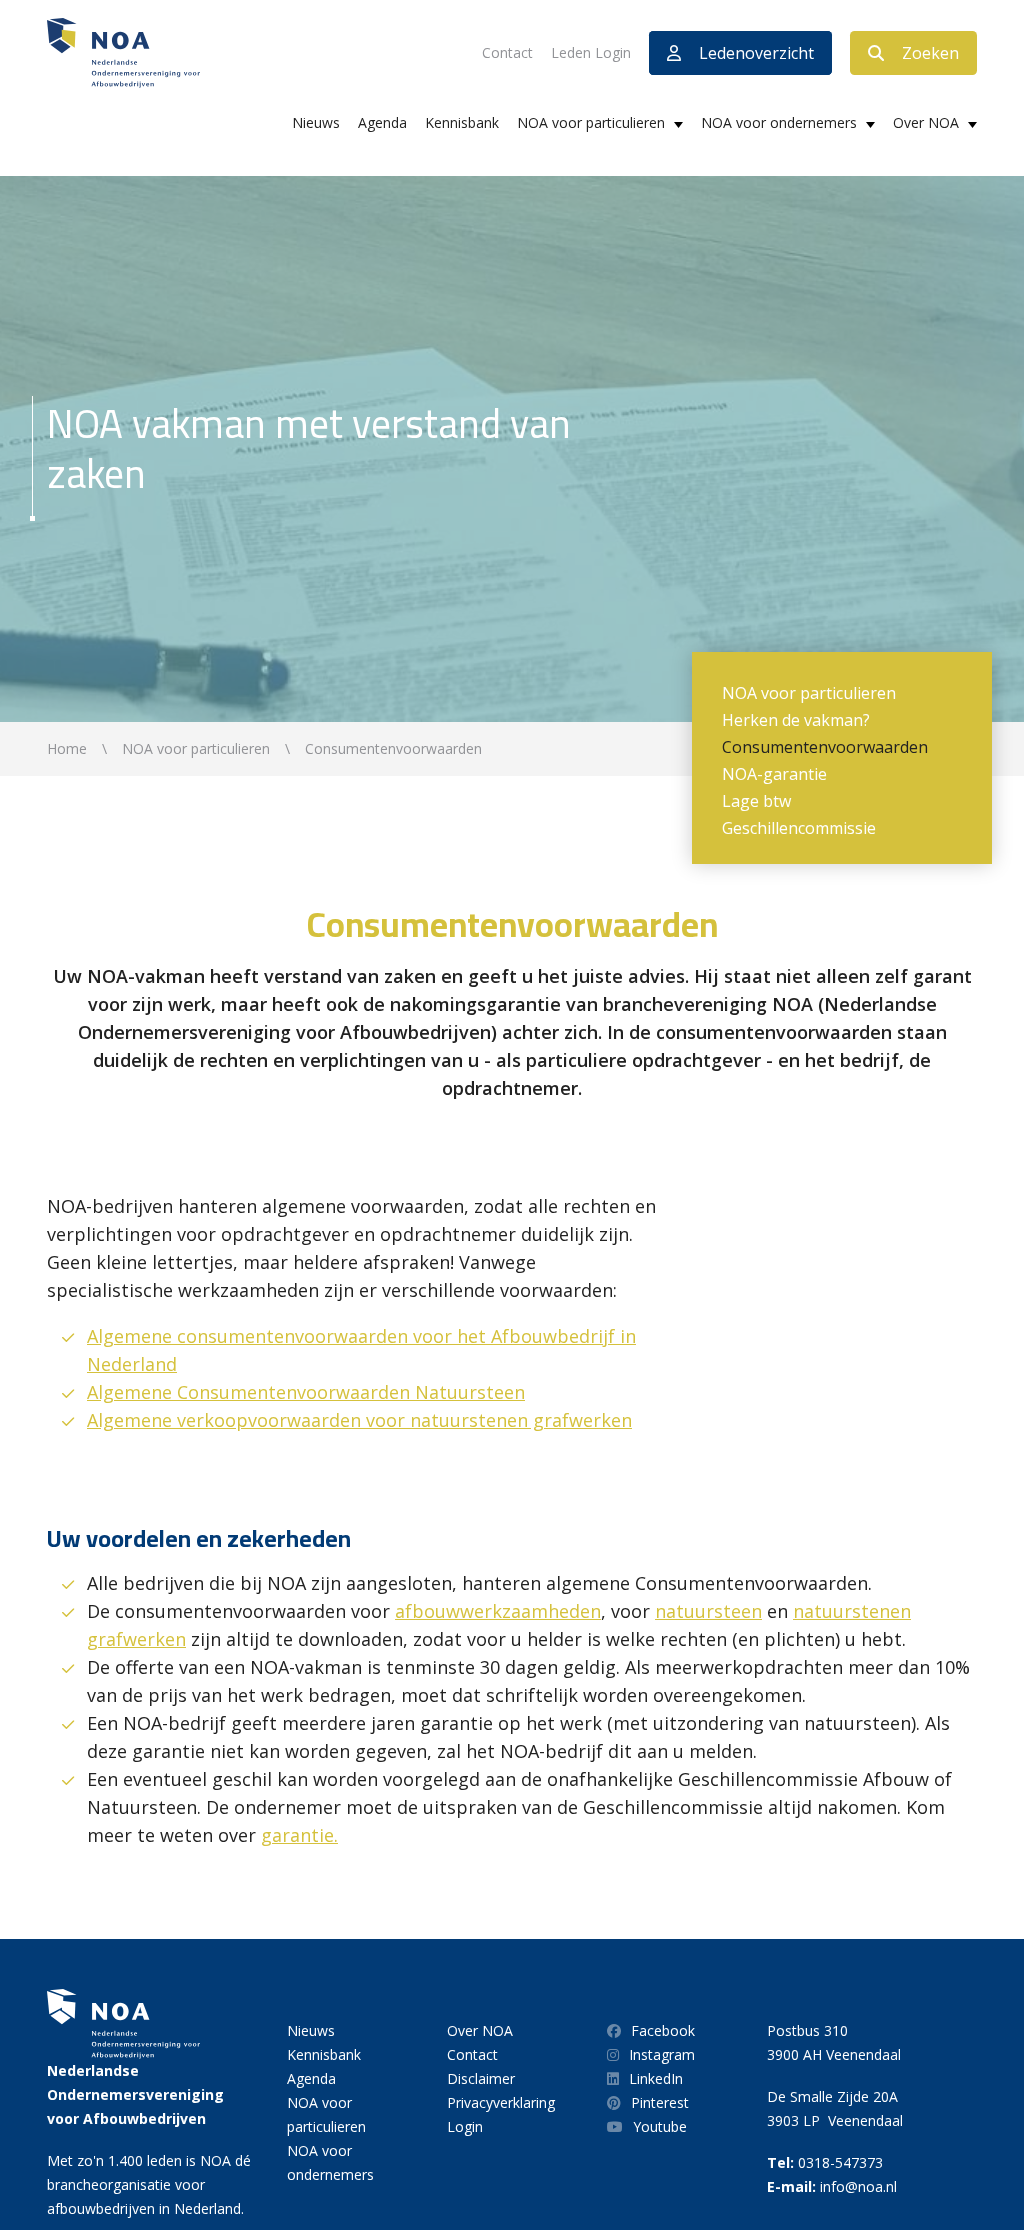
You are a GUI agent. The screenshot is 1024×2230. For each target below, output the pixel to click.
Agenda (382, 122)
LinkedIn (656, 2078)
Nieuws (316, 122)
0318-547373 (840, 2162)
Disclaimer (481, 2078)
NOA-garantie (774, 774)
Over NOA (926, 122)
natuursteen (708, 1611)
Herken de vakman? (796, 720)
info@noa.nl (858, 2186)
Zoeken (930, 53)
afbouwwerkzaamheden (498, 1611)
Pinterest (660, 2102)
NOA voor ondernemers (779, 122)
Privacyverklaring (501, 2102)
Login (465, 2126)
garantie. (299, 1835)
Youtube (660, 2126)
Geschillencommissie (799, 828)
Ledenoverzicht (756, 53)
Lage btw (756, 801)
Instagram (662, 2054)
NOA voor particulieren (591, 122)
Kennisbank (462, 122)
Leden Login (591, 52)
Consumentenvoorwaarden (825, 747)
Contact (507, 52)
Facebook (663, 2030)
